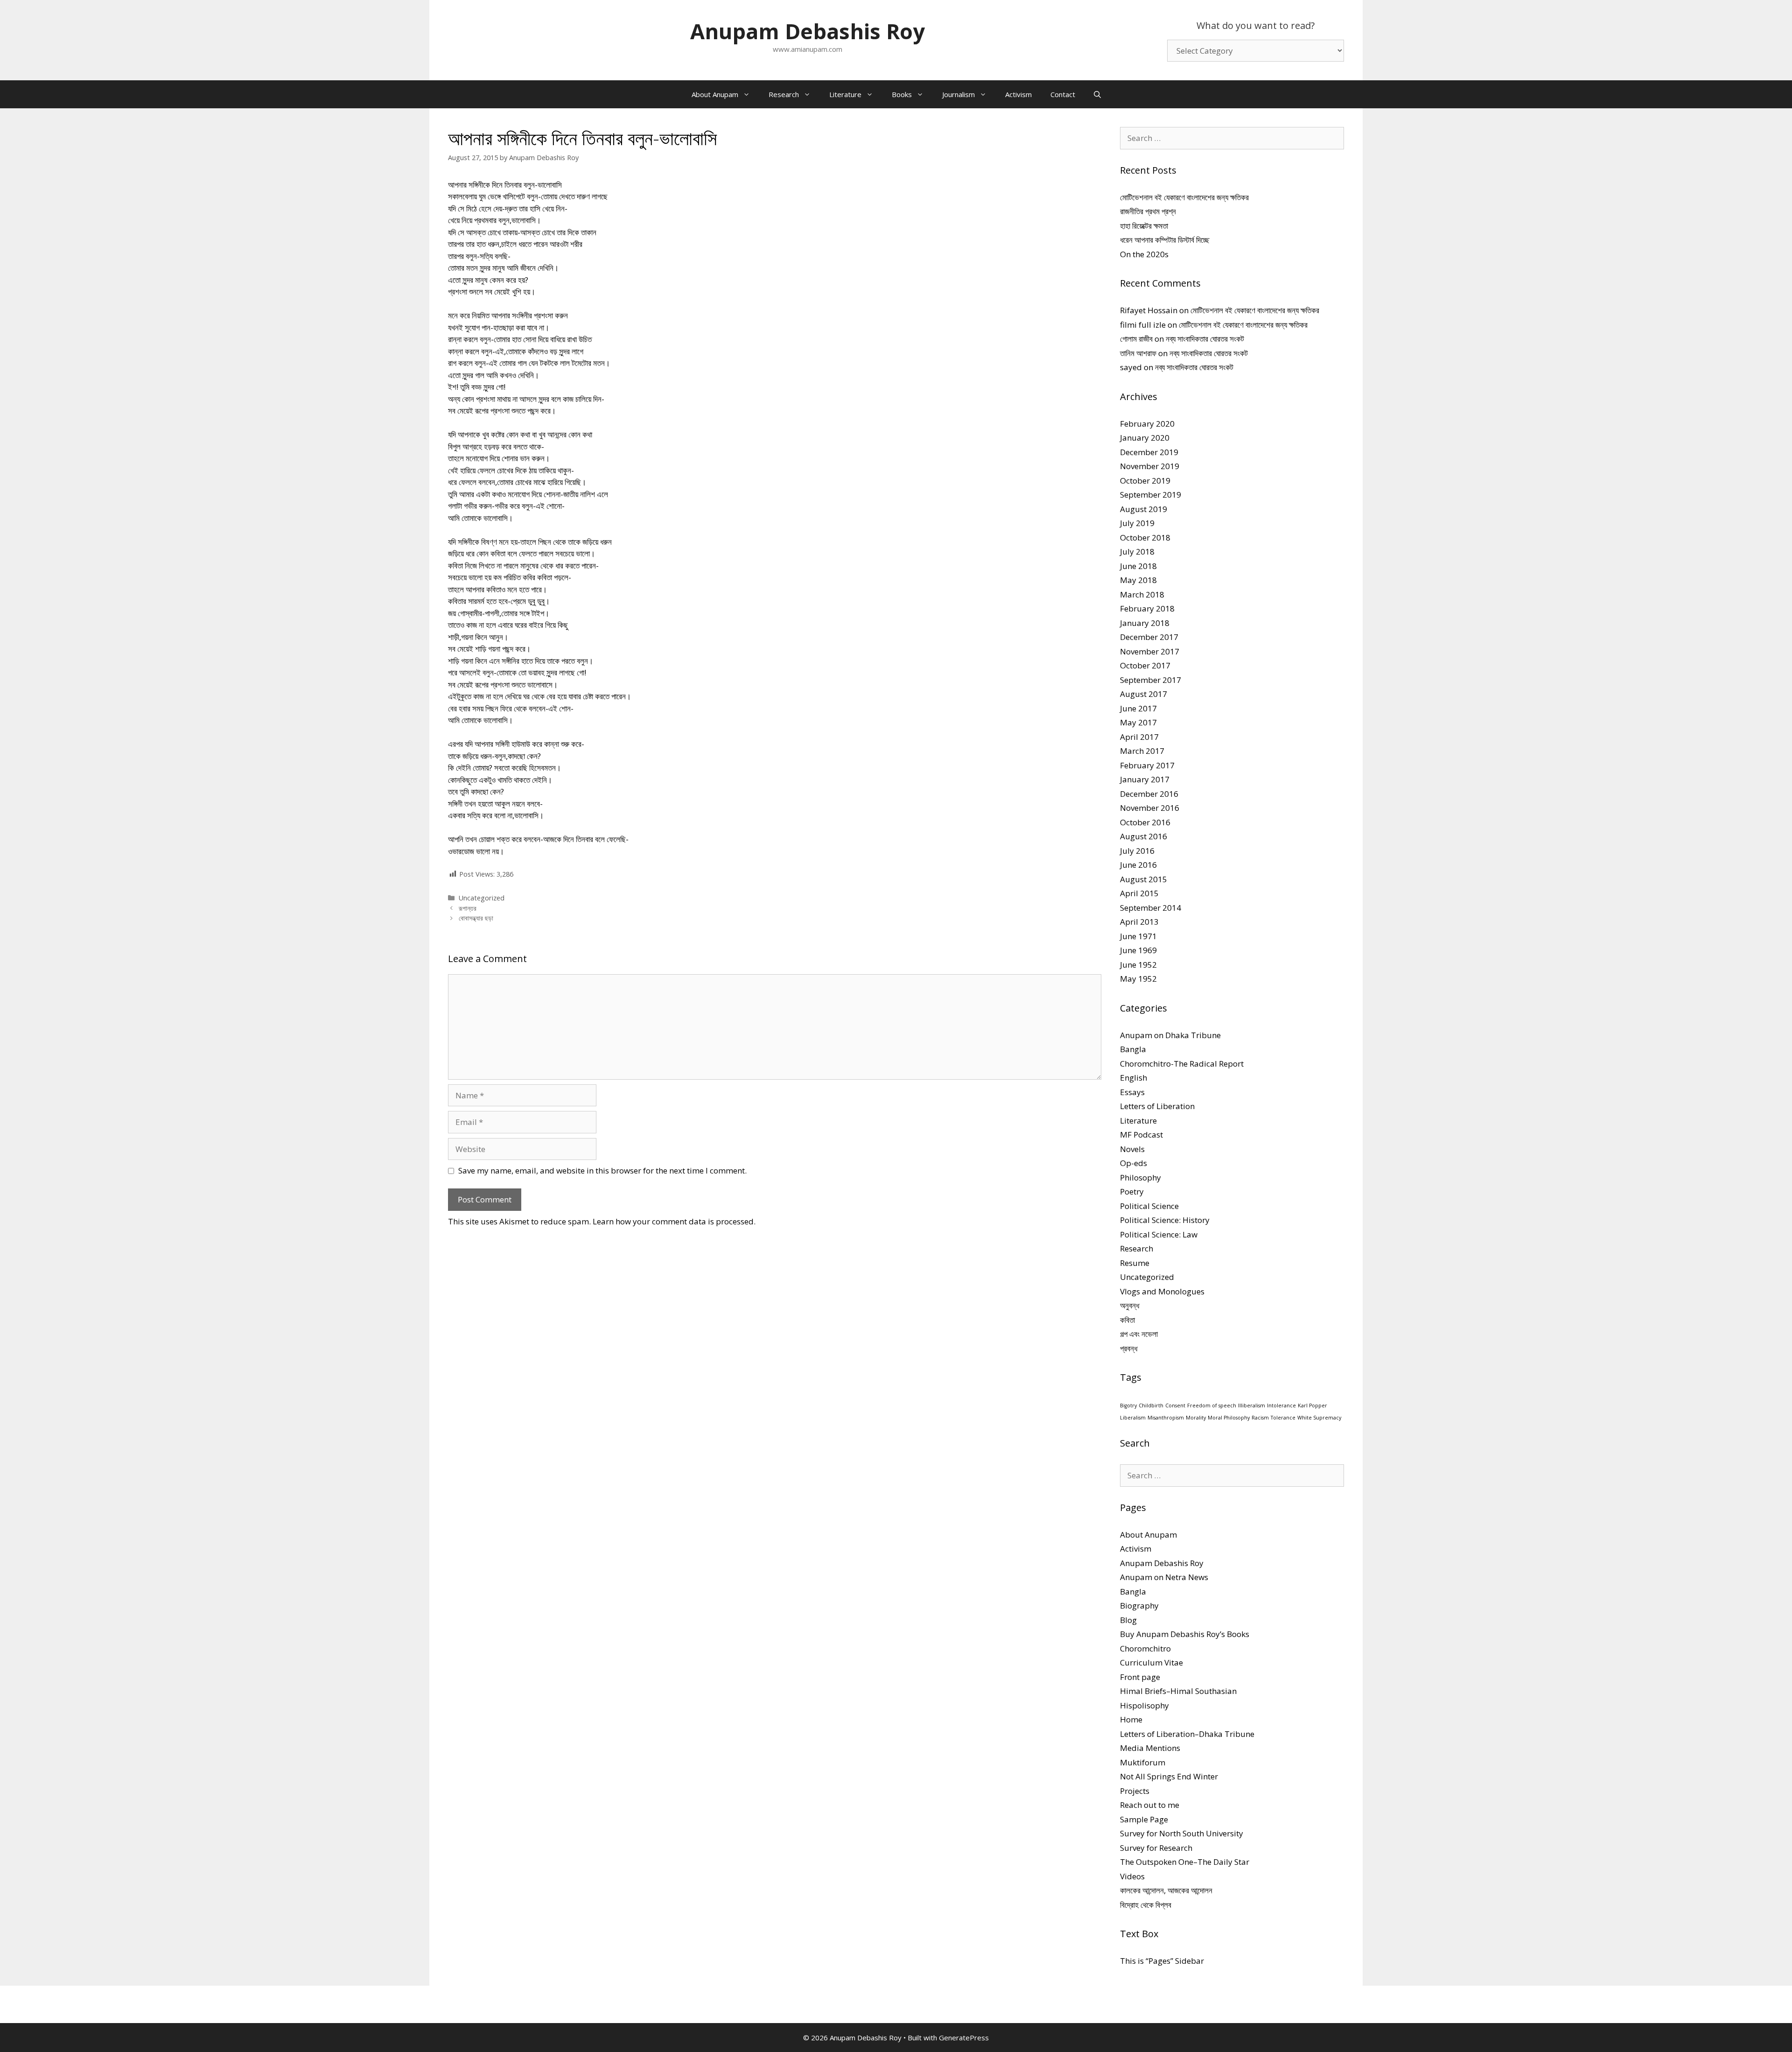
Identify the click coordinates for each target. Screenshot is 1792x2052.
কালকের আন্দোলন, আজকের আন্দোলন (1166, 1890)
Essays (1132, 1092)
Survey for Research (1156, 1848)
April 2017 (1139, 737)
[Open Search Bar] (1097, 94)
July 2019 (1137, 523)
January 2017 (1145, 779)
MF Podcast (1141, 1135)
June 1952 (1138, 965)
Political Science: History (1165, 1220)
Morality (1196, 1418)
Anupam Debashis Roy (808, 31)
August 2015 (1144, 879)
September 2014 (1151, 908)
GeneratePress (964, 2038)
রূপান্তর (468, 908)
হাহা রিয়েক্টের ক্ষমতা (1144, 226)
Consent (1175, 1405)
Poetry (1132, 1191)
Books (902, 94)
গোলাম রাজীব (1136, 339)
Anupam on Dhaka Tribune (1170, 1035)
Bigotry (1128, 1405)
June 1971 (1138, 936)
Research (784, 94)
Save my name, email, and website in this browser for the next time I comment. (602, 1170)
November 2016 (1150, 808)
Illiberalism (1252, 1405)
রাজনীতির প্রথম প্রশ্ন (1148, 211)
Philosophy (1141, 1177)
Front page (1140, 1677)
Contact (1063, 94)
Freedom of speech (1212, 1405)
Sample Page (1144, 1819)
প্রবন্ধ (1129, 1348)
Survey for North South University (1182, 1833)
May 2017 (1138, 722)
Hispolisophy (1144, 1705)
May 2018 (1138, 580)
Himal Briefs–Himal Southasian (1178, 1691)
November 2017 (1150, 651)
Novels (1132, 1149)
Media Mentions (1150, 1748)
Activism (1018, 94)
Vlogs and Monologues (1162, 1291)
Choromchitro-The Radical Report (1182, 1064)
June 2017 (1138, 708)
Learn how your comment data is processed (673, 1221)
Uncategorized (482, 898)
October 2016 (1145, 822)
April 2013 (1139, 922)
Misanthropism (1166, 1418)
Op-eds (1134, 1163)
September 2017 (1151, 680)
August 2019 (1144, 509)
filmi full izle (1143, 325)
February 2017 (1147, 765)
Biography (1139, 1606)
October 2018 (1145, 538)
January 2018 (1145, 623)
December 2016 (1149, 794)
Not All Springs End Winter (1169, 1776)
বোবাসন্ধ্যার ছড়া (476, 918)
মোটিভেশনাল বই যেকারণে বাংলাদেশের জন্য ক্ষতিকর (1184, 197)
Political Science (1149, 1206)
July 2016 (1137, 851)
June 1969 (1138, 950)
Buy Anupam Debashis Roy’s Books (1185, 1634)
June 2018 (1138, 566)
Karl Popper (1312, 1405)
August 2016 (1144, 836)
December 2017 (1149, 637)
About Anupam (715, 94)
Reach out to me (1150, 1805)
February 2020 (1147, 424)
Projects (1135, 1791)
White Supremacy (1319, 1418)
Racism (1260, 1418)
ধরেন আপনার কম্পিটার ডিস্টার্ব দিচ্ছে (1165, 240)
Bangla (1133, 1049)
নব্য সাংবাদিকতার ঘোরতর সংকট (1205, 339)
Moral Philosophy (1229, 1418)
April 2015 (1139, 893)
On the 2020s (1144, 254)
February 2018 (1147, 608)
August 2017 (1144, 694)
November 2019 (1150, 466)
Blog (1128, 1620)
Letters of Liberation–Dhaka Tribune (1187, 1734)
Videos (1132, 1876)
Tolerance (1283, 1418)
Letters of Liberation (1157, 1106)
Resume (1135, 1263)
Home (1131, 1719)
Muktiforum (1143, 1762)
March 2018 (1142, 594)
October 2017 (1145, 665)
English (1134, 1078)
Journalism (959, 94)
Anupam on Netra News (1164, 1577)
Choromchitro (1145, 1648)
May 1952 (1138, 979)
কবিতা (1127, 1320)
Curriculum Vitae (1151, 1662)
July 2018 (1137, 552)
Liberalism (1133, 1418)
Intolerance (1281, 1405)
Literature (845, 94)
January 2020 (1145, 438)
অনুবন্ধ (1130, 1305)
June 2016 (1138, 865)
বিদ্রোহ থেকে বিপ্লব (1146, 1905)
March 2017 (1142, 751)
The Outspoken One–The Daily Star (1185, 1862)
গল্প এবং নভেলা (1139, 1334)
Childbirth (1151, 1405)
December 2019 (1149, 452)
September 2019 (1151, 495)
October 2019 (1145, 481)
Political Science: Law (1159, 1234)
